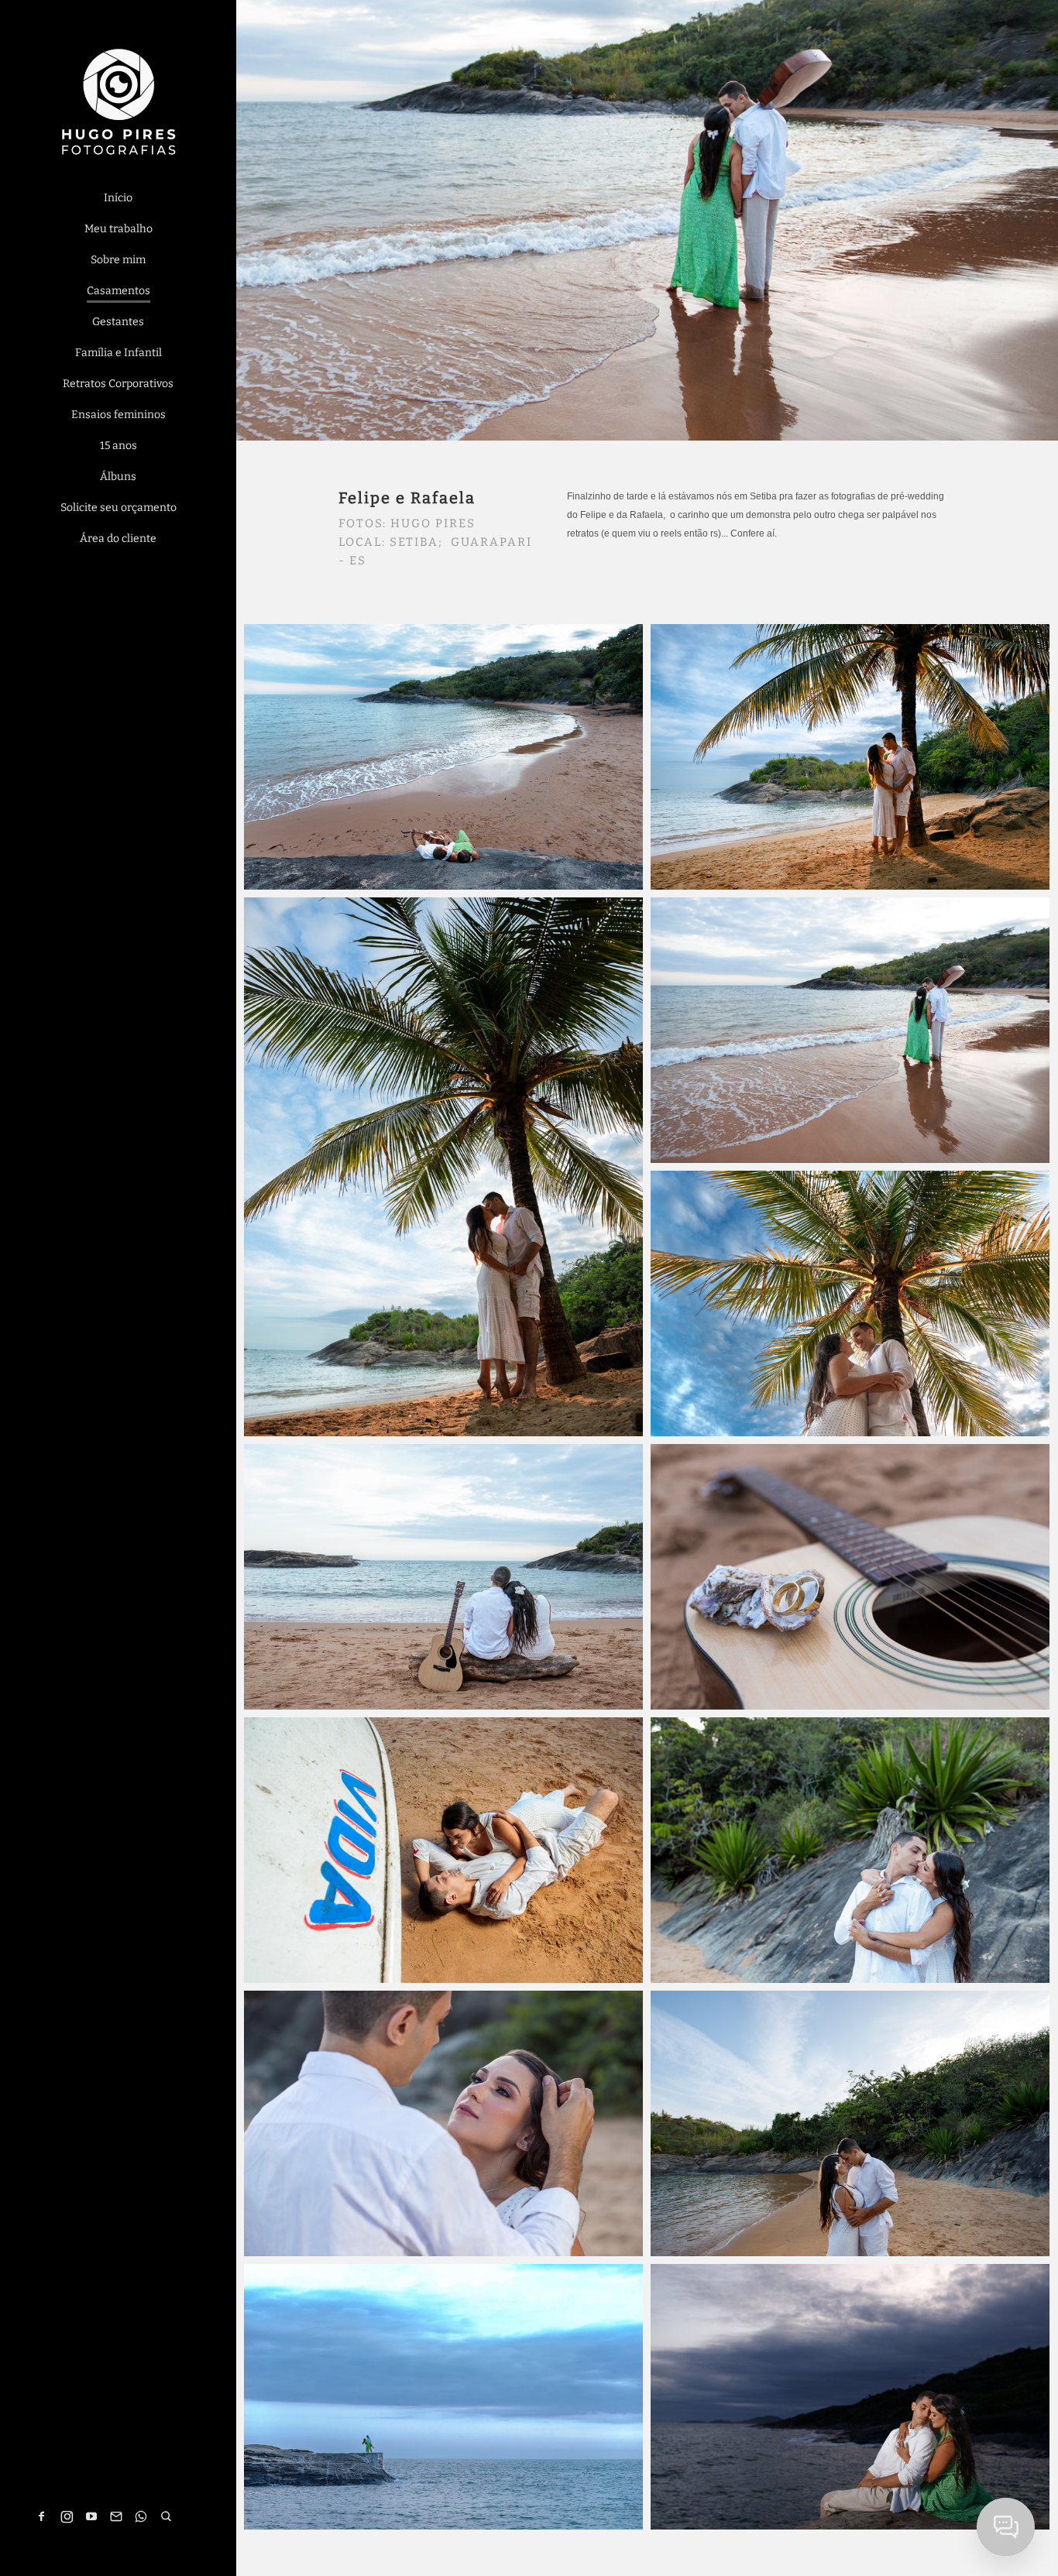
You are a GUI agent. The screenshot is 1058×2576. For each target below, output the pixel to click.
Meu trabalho (119, 229)
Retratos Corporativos (118, 384)
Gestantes (118, 322)
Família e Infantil (119, 353)
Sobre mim (118, 260)
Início (118, 198)
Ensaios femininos (119, 415)
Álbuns (118, 477)
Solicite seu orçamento (119, 508)
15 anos (119, 446)
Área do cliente (118, 539)
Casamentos (119, 291)
